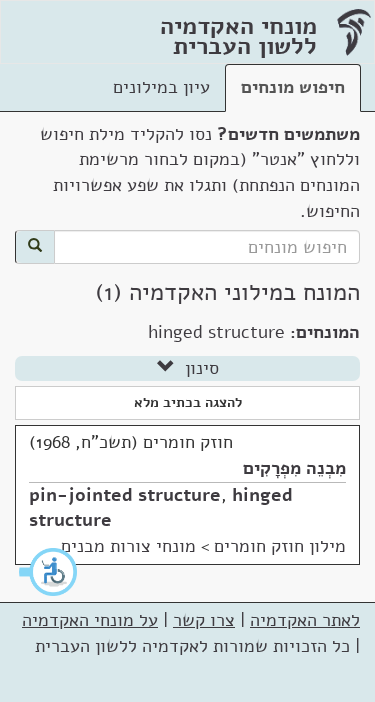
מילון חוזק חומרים (280, 546)
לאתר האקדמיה (305, 620)
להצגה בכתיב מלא (188, 402)
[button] (49, 572)
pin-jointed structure (125, 495)
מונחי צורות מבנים (128, 546)
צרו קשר (204, 620)
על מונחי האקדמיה (90, 620)
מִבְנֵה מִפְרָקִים (294, 468)
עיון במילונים (161, 87)
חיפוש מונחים (293, 87)
